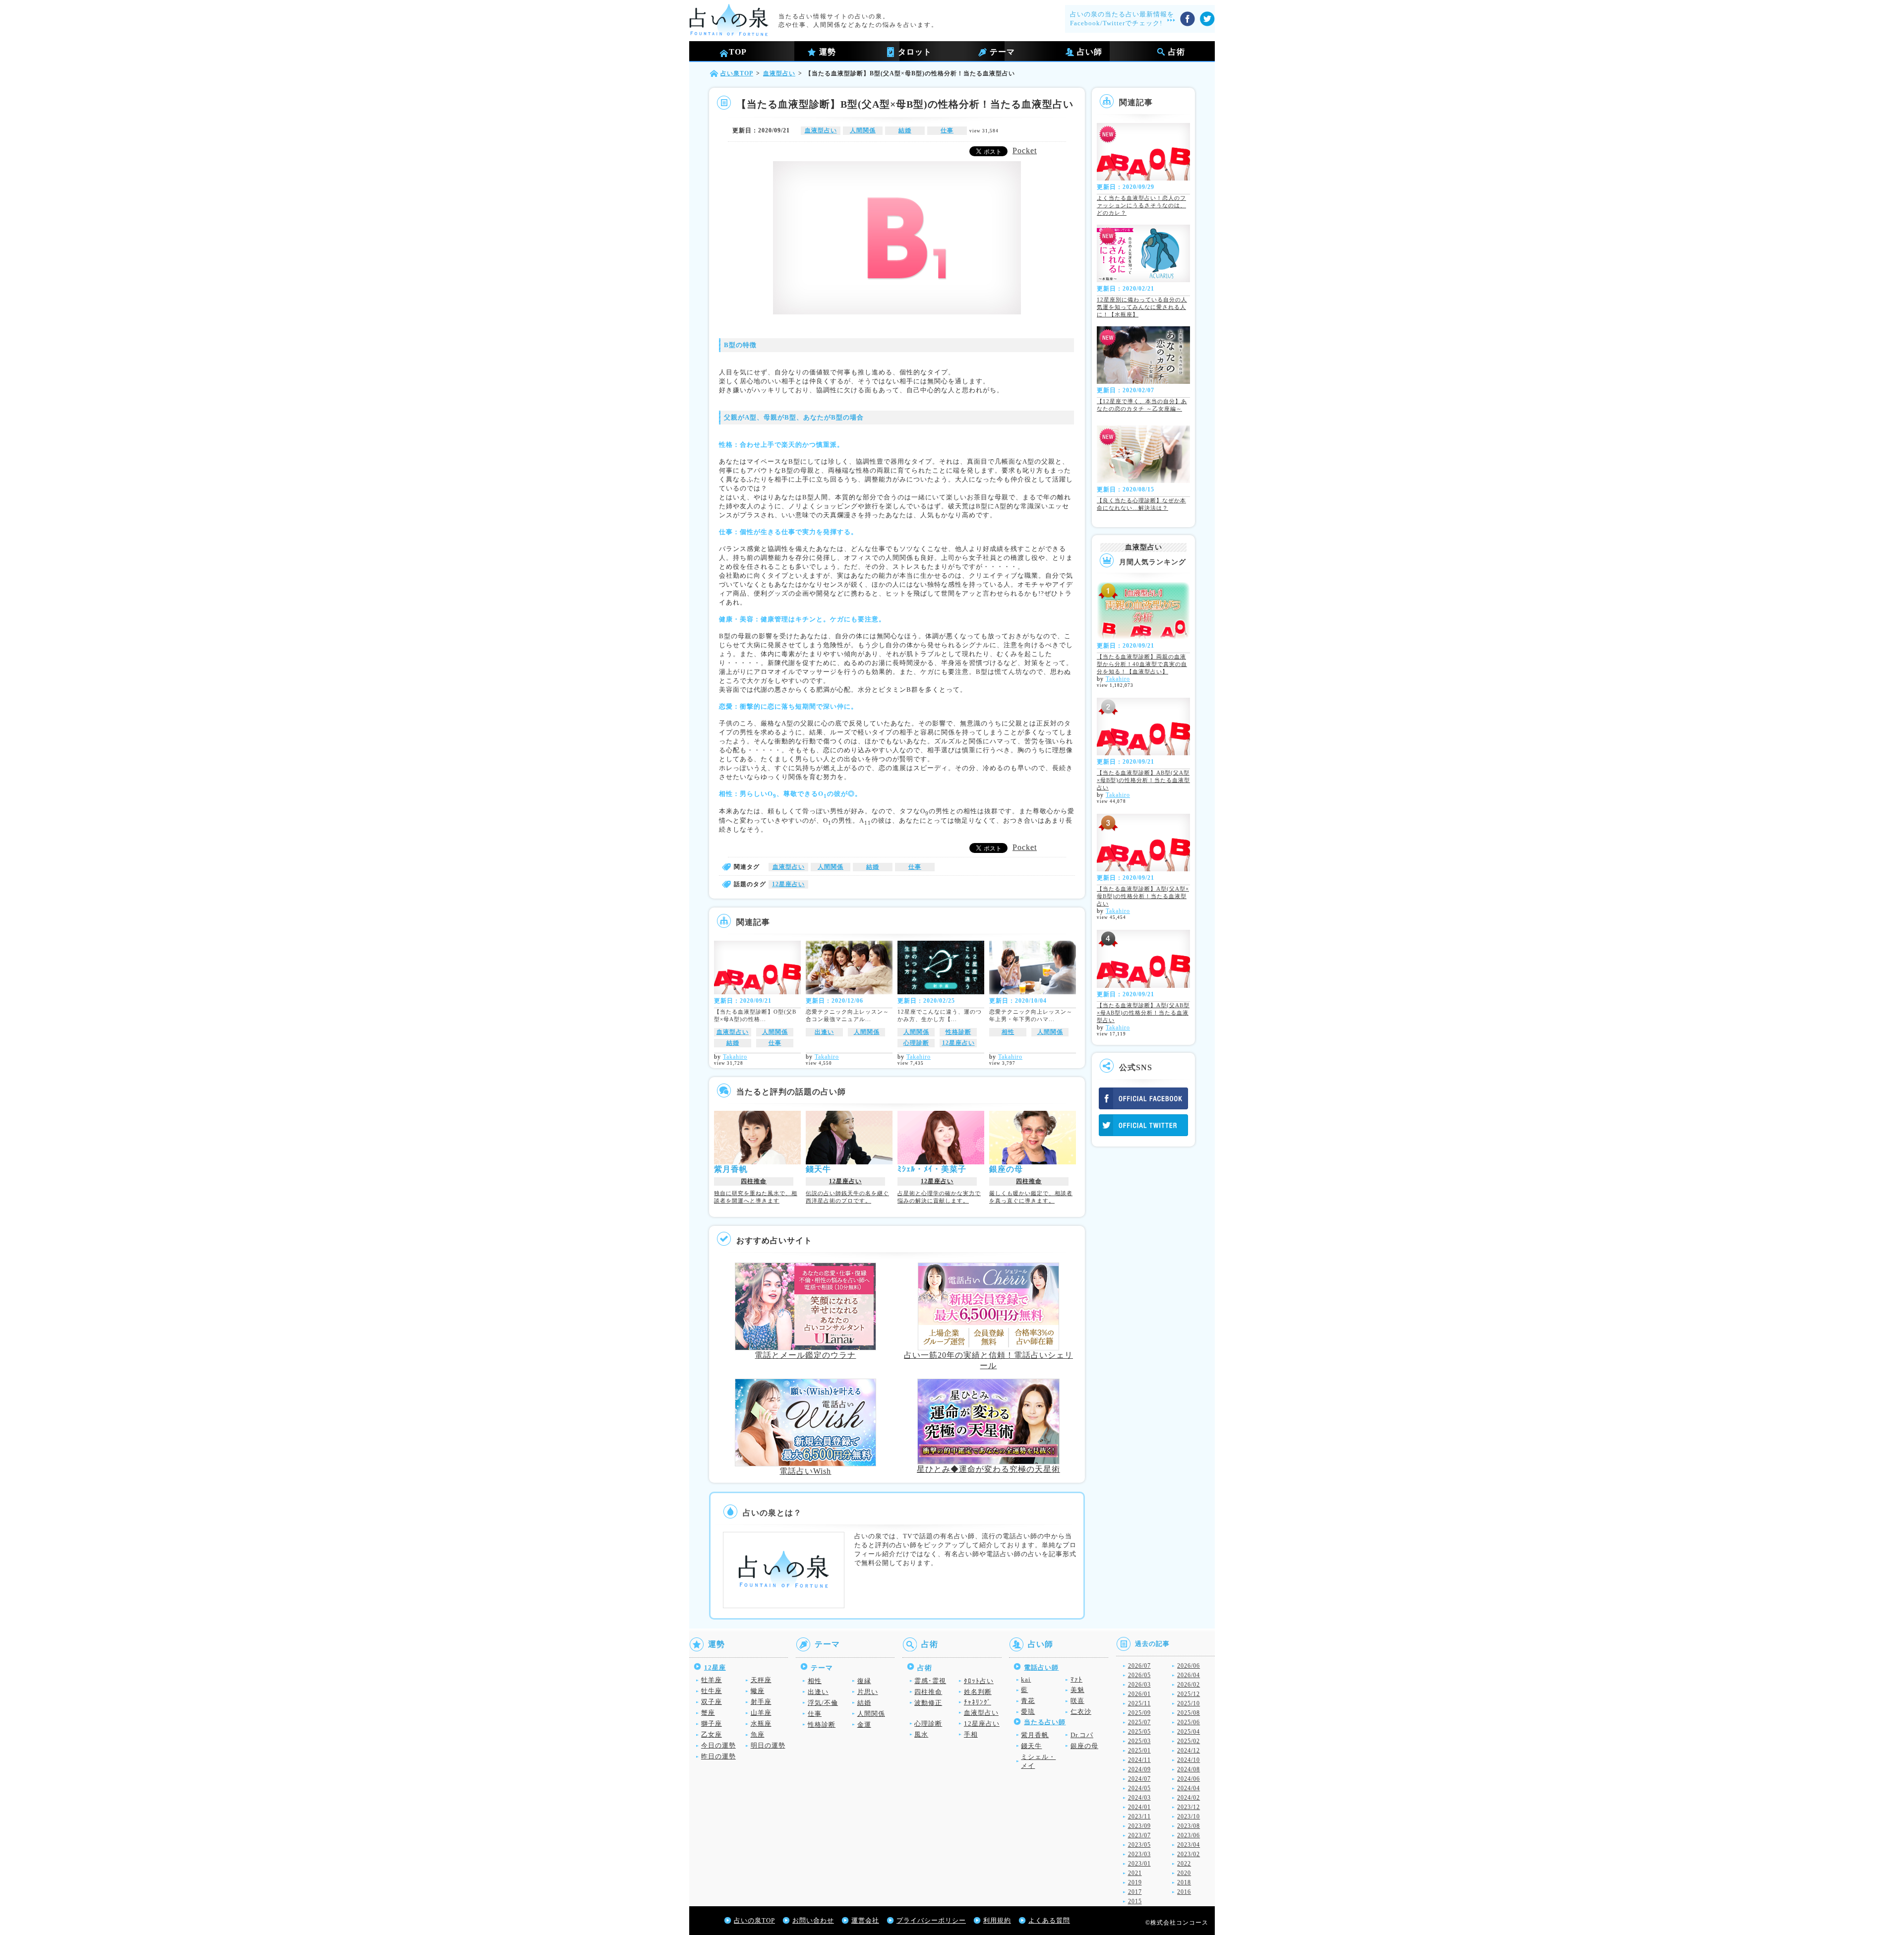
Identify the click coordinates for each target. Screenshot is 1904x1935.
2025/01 (1139, 1751)
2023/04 (1189, 1845)
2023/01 (1139, 1864)
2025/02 (1189, 1741)
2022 (1184, 1864)
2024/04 (1189, 1788)
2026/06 (1189, 1666)
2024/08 (1189, 1769)
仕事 (947, 130)
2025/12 (1189, 1694)
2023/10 (1189, 1816)
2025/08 (1189, 1713)
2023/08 (1189, 1826)
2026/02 (1189, 1685)
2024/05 (1139, 1788)
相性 (1008, 1032)
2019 (1135, 1882)
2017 (1135, 1892)
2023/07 (1139, 1835)
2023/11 (1139, 1816)
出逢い (824, 1032)
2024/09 (1139, 1769)
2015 (1135, 1901)
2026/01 (1139, 1694)
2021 (1135, 1873)
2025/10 (1189, 1703)
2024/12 (1189, 1751)
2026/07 (1139, 1666)
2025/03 (1139, 1741)
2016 (1184, 1892)
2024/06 (1189, 1779)
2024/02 (1189, 1798)
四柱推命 (754, 1181)
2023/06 (1189, 1835)
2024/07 (1139, 1779)
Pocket (1025, 151)
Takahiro (735, 1057)
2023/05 (1139, 1845)
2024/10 (1189, 1760)
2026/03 (1139, 1685)
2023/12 (1189, 1807)
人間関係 (863, 130)
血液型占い (821, 130)
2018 (1184, 1882)
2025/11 (1139, 1703)
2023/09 (1139, 1826)
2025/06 (1189, 1722)
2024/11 (1139, 1760)
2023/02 (1189, 1854)
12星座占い (788, 884)
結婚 (905, 130)
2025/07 (1139, 1722)
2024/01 (1139, 1807)
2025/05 (1139, 1732)
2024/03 (1139, 1798)
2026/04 (1189, 1675)
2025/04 (1189, 1732)
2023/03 (1139, 1854)
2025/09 (1139, 1713)
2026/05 (1139, 1675)
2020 (1184, 1873)
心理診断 (916, 1043)
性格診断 (958, 1032)
